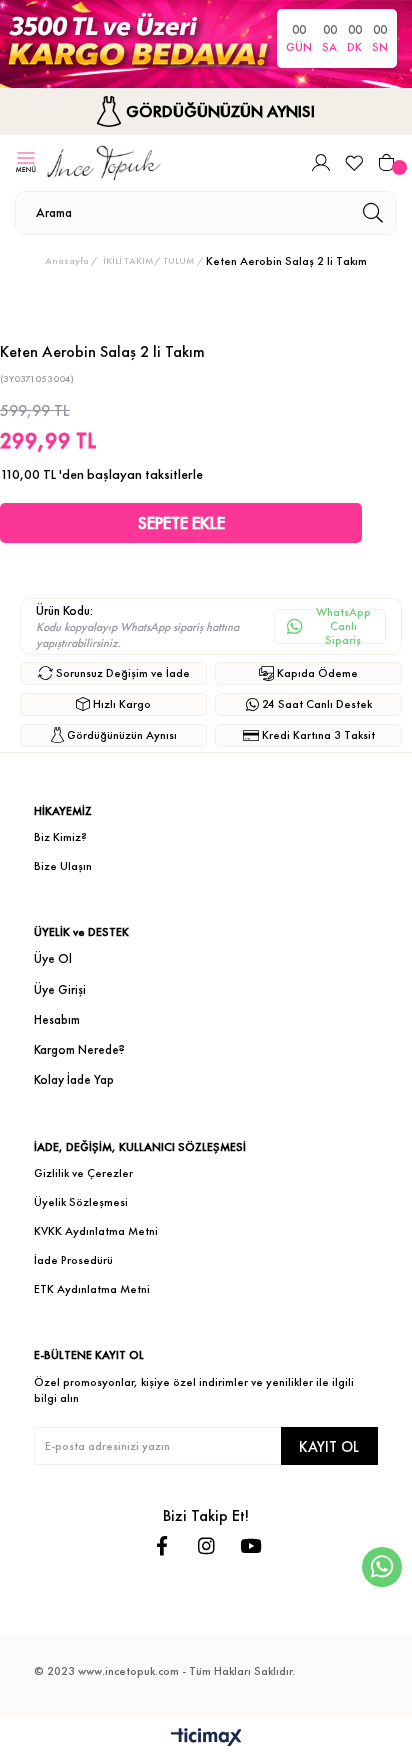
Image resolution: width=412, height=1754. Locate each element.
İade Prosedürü (73, 1260)
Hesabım (57, 1019)
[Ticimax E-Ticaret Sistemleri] (206, 1738)
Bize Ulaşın (63, 866)
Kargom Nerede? (79, 1049)
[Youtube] (250, 1545)
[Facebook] (162, 1545)
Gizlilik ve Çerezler (83, 1173)
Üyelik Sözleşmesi (81, 1202)
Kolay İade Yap (74, 1079)
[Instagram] (206, 1545)
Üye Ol (53, 958)
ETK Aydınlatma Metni (92, 1289)
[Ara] (372, 213)
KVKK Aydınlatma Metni (96, 1231)
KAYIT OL (329, 1446)
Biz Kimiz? (60, 837)
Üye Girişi (60, 989)
